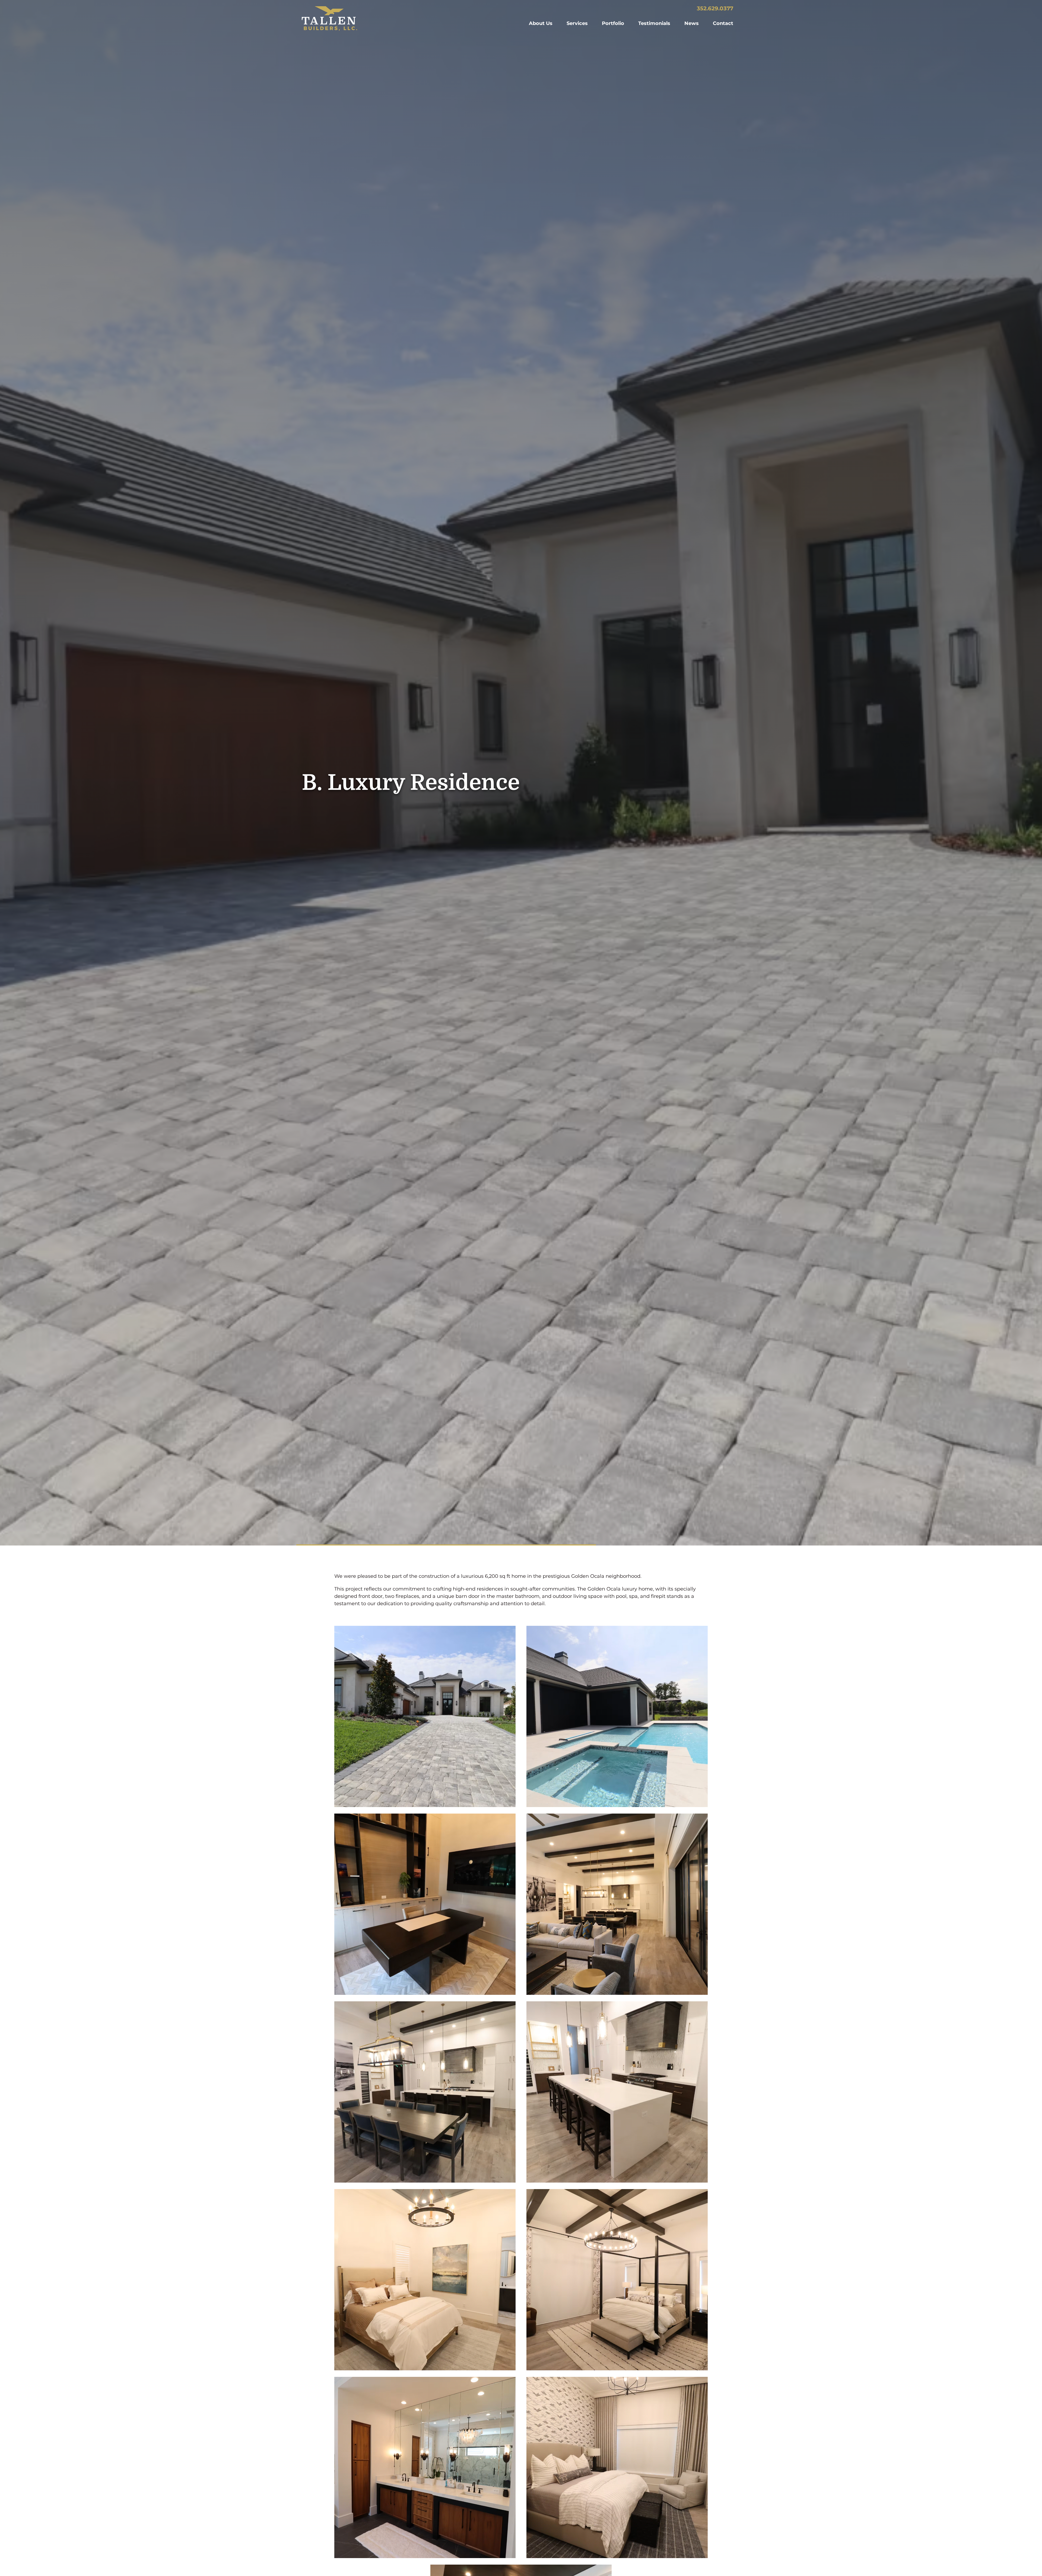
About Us (541, 23)
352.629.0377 (715, 8)
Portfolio (613, 23)
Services (577, 23)
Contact (723, 23)
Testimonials (654, 23)
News (692, 23)
